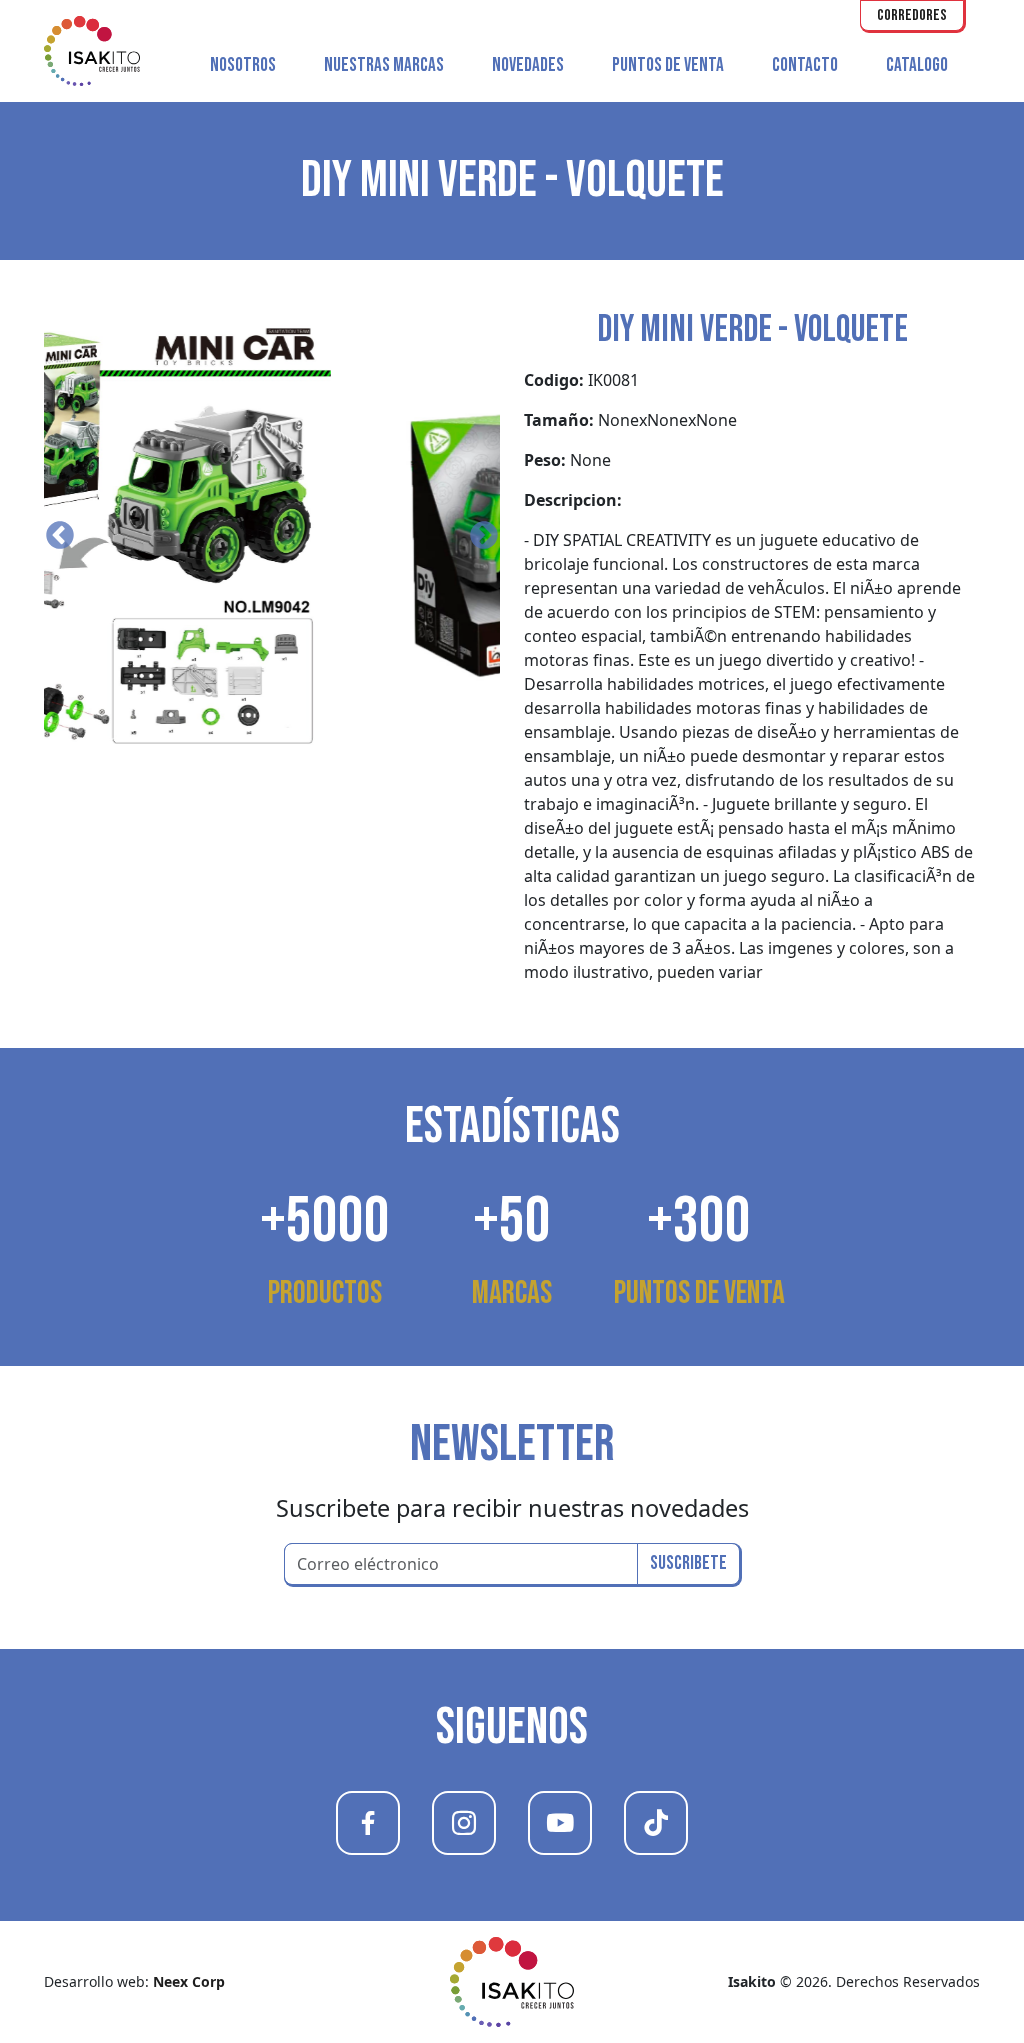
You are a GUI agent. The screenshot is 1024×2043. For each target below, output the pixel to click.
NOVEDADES (528, 65)
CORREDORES (912, 15)
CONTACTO (805, 65)
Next (484, 536)
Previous (60, 536)
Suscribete (688, 1563)
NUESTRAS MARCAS (384, 65)
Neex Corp (189, 1981)
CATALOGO (917, 65)
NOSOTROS (243, 65)
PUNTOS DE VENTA (668, 65)
